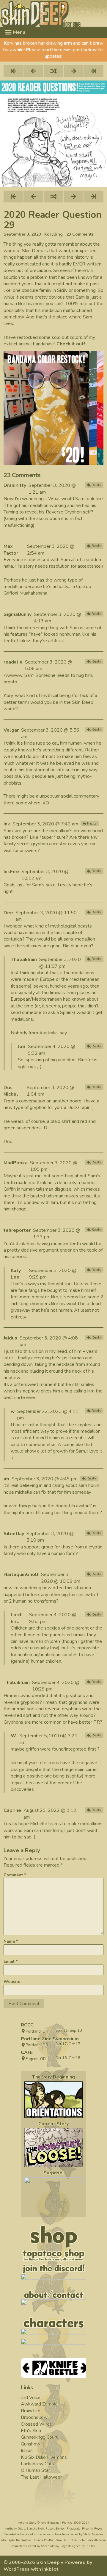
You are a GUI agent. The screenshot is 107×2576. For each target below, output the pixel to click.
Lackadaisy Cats (37, 2464)
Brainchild (31, 2411)
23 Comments (80, 234)
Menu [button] (19, 32)
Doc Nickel (11, 1091)
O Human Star (35, 2470)
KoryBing (53, 234)
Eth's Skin (31, 2431)
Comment (15, 1875)
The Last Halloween (42, 2477)
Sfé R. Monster (93, 2534)
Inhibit (27, 2451)
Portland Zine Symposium (50, 2039)
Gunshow (30, 2444)
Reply (96, 485)
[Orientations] (53, 2100)
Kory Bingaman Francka (56, 2523)
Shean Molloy (50, 2546)
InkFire (11, 872)
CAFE (27, 2052)
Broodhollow (34, 2417)
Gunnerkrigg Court (39, 2437)
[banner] (53, 13)
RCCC (27, 2025)
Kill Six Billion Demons (44, 2457)
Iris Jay (90, 2546)
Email (11, 1961)
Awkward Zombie (39, 2404)
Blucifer (85, 1060)
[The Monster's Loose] (53, 2147)
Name (11, 1941)
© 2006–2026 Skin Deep (32, 2562)
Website (12, 1982)
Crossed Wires (36, 2424)
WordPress (17, 2569)
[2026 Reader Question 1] (53, 2196)
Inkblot (50, 2569)
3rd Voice (31, 2398)
